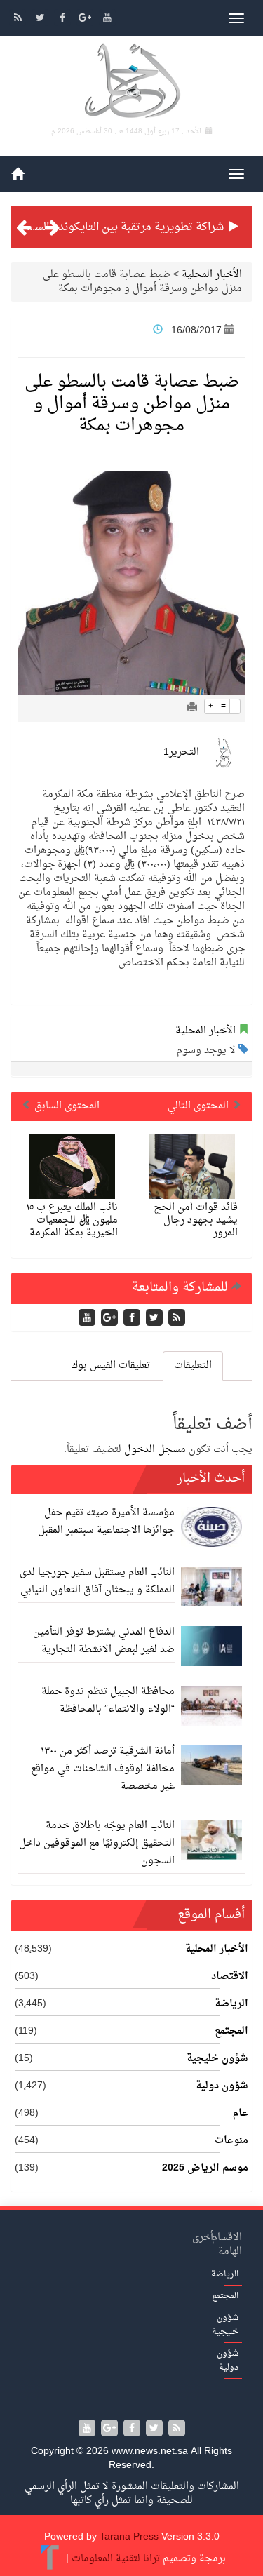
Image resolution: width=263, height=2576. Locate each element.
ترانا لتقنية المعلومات (116, 2559)
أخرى (203, 2238)
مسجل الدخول (155, 1450)
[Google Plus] (86, 19)
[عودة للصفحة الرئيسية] (131, 83)
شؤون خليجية (217, 2059)
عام (241, 2114)
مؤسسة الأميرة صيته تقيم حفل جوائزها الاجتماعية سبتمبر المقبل (106, 1522)
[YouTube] (107, 19)
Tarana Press (129, 2537)
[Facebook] (64, 19)
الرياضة (231, 2004)
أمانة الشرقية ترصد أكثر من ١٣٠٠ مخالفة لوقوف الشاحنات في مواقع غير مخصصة (103, 1769)
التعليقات (193, 1366)
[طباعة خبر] (192, 708)
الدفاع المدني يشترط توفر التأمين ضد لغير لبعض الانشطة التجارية (104, 1641)
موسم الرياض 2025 (205, 2168)
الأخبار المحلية (212, 275)
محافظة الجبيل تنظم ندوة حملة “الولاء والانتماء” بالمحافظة (108, 1700)
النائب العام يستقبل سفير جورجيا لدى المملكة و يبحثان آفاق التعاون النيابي (97, 1581)
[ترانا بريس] (50, 2559)
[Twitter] (41, 19)
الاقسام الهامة (227, 2245)
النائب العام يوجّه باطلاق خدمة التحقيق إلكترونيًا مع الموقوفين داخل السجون (97, 1843)
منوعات (231, 2141)
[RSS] (19, 19)
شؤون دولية (222, 2086)
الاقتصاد (230, 1977)
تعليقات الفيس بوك (111, 1366)
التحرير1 (181, 752)
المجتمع (231, 2032)
